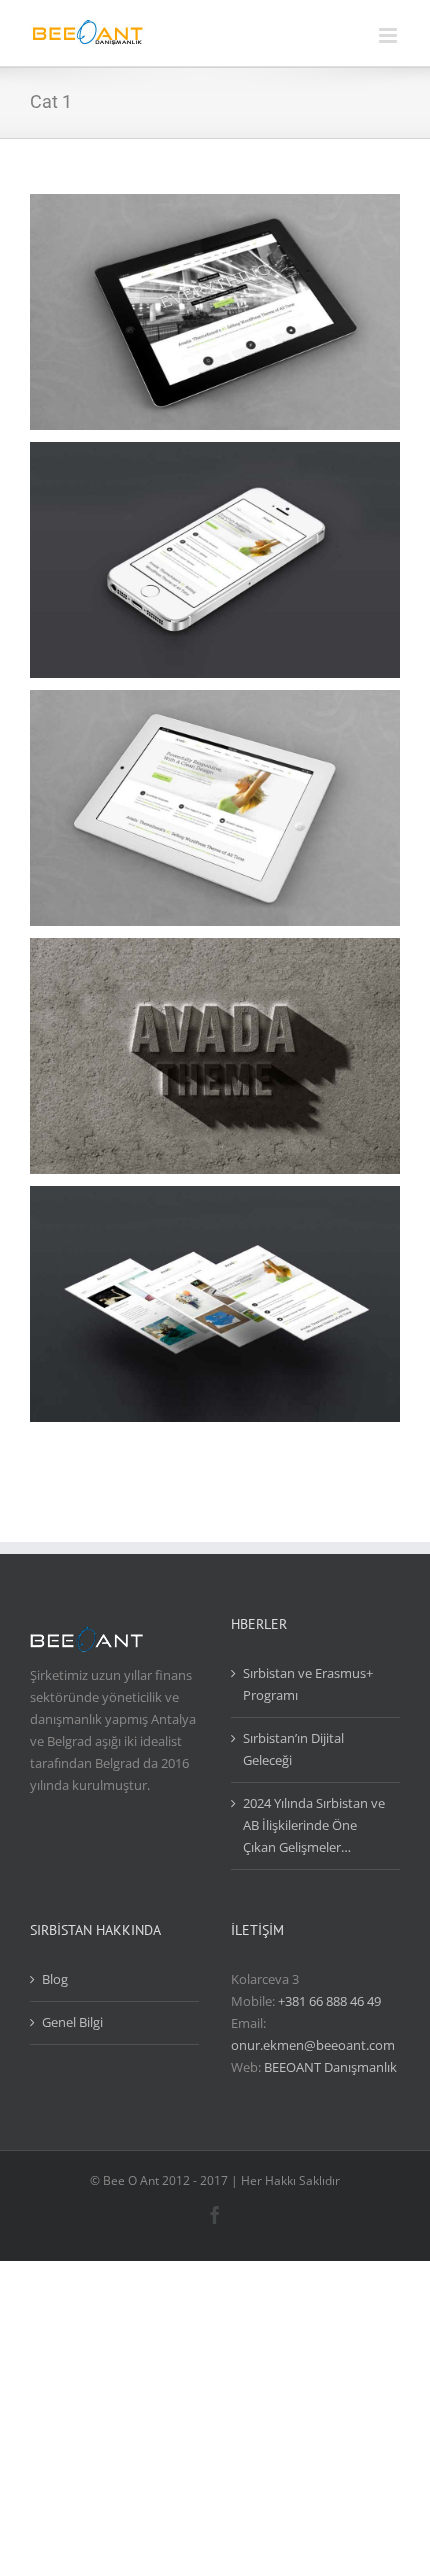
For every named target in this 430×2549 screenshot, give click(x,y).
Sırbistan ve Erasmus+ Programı (308, 1684)
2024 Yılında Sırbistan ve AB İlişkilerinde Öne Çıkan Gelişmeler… (314, 1825)
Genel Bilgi (72, 2022)
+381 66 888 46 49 (329, 2001)
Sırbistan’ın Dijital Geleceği (293, 1749)
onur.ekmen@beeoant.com (313, 2045)
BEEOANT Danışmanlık (330, 2067)
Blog (55, 1979)
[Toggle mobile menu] (389, 35)
